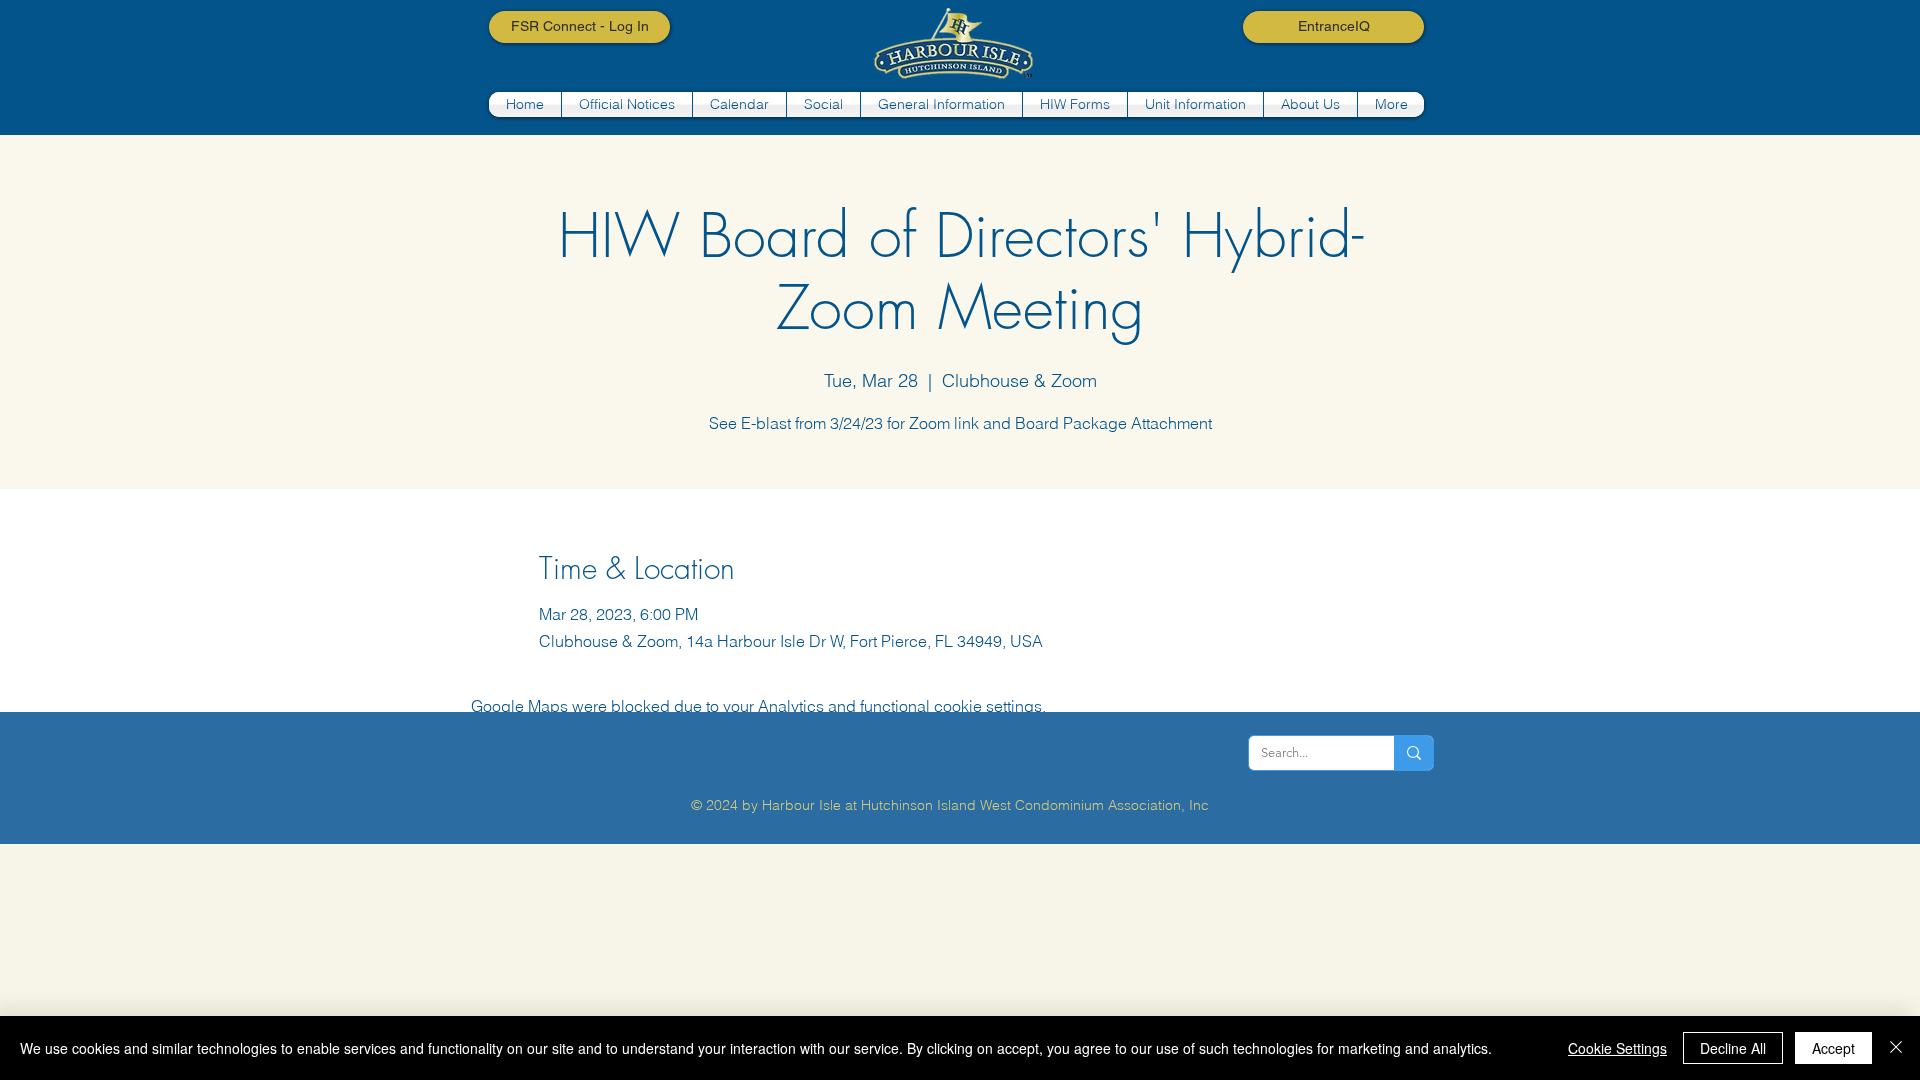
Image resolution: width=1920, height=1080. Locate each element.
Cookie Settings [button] (1617, 1048)
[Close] (1896, 1048)
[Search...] (1413, 753)
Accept (1833, 1048)
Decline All (1733, 1048)
